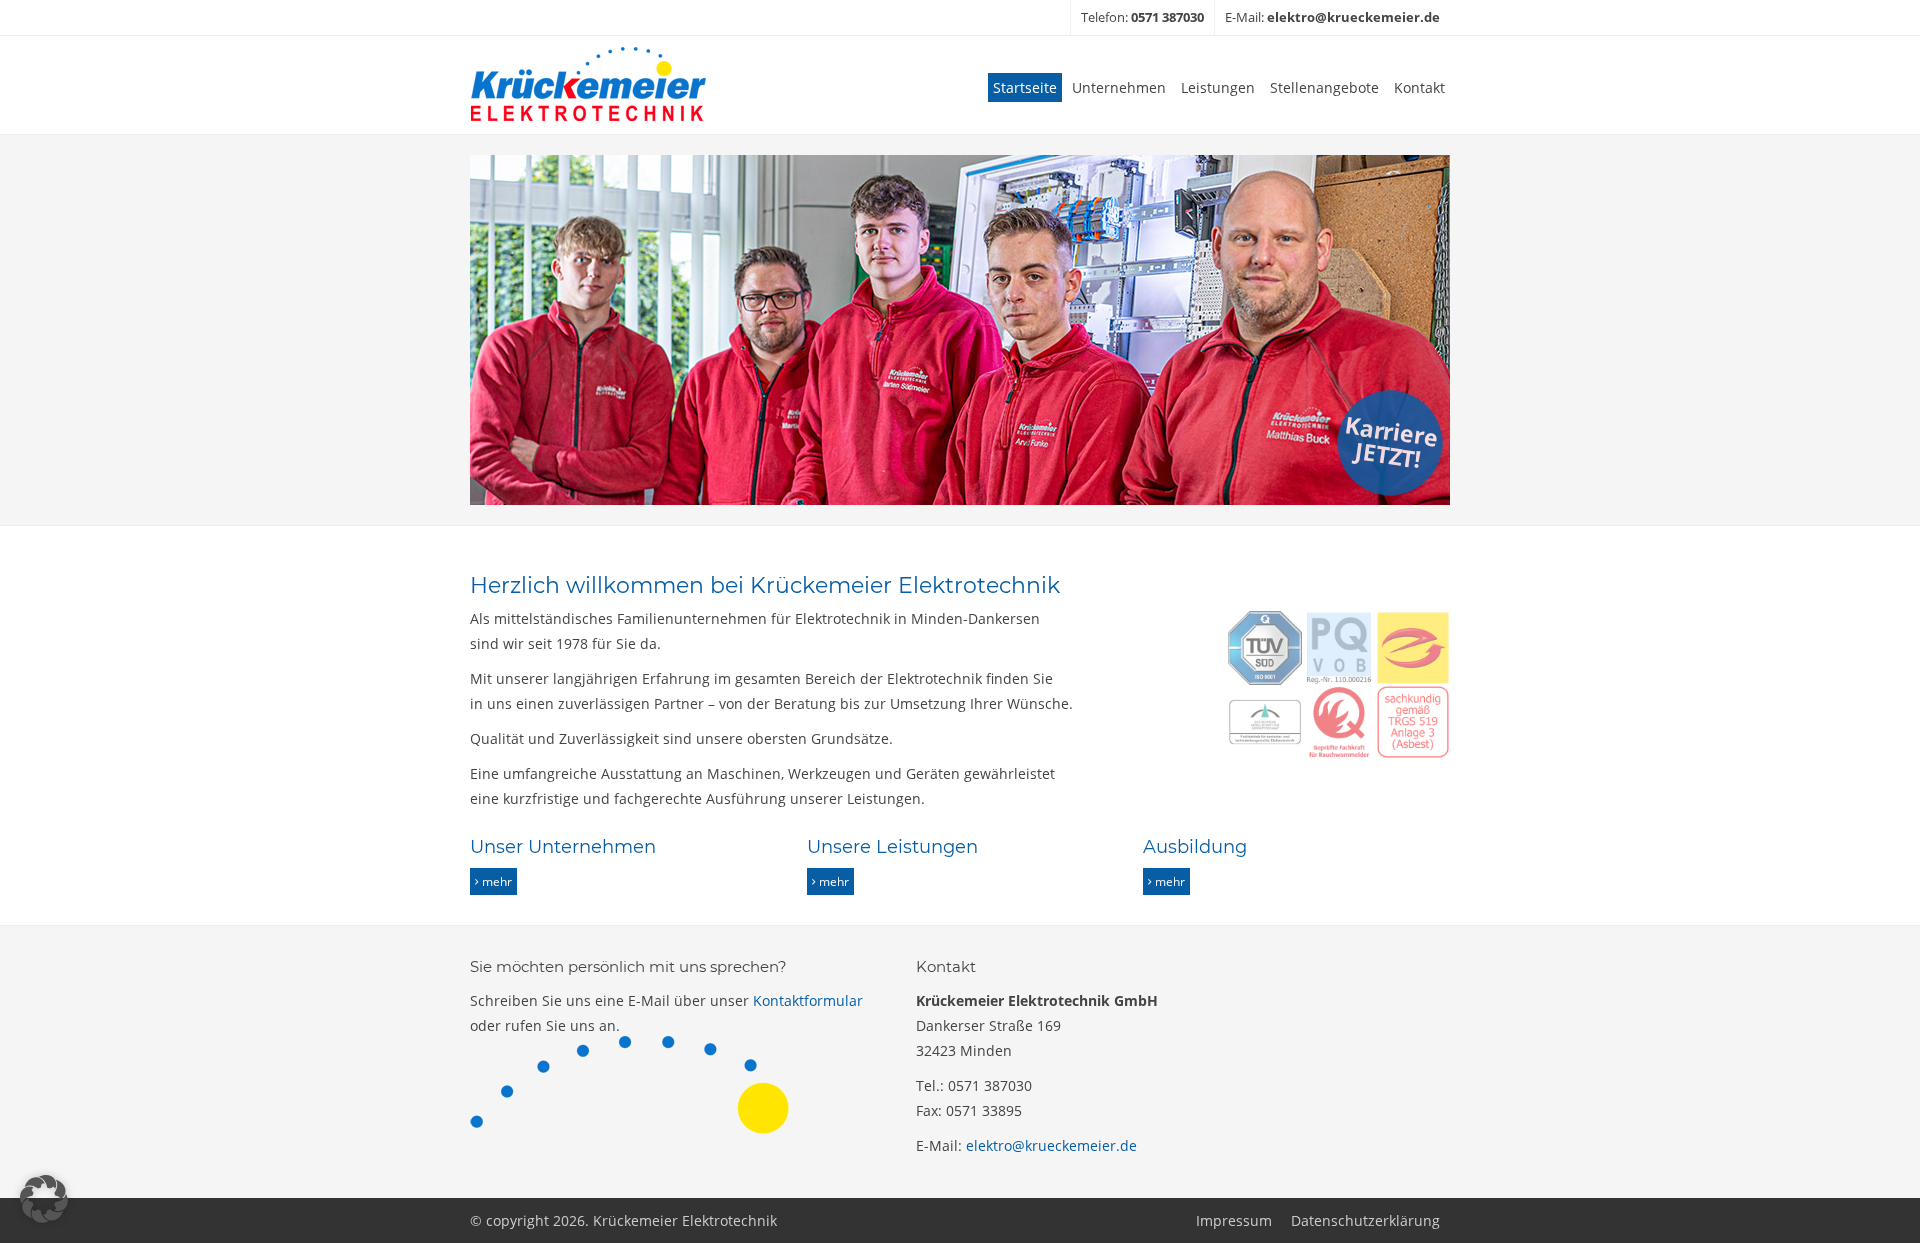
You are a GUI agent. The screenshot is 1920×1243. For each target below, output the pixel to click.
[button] (44, 1199)
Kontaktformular (808, 1000)
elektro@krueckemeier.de (1051, 1145)
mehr (497, 881)
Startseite (1025, 87)
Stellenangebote (1324, 87)
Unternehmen (1119, 87)
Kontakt (1419, 87)
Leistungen (1218, 87)
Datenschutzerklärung (1365, 1220)
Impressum (1234, 1220)
